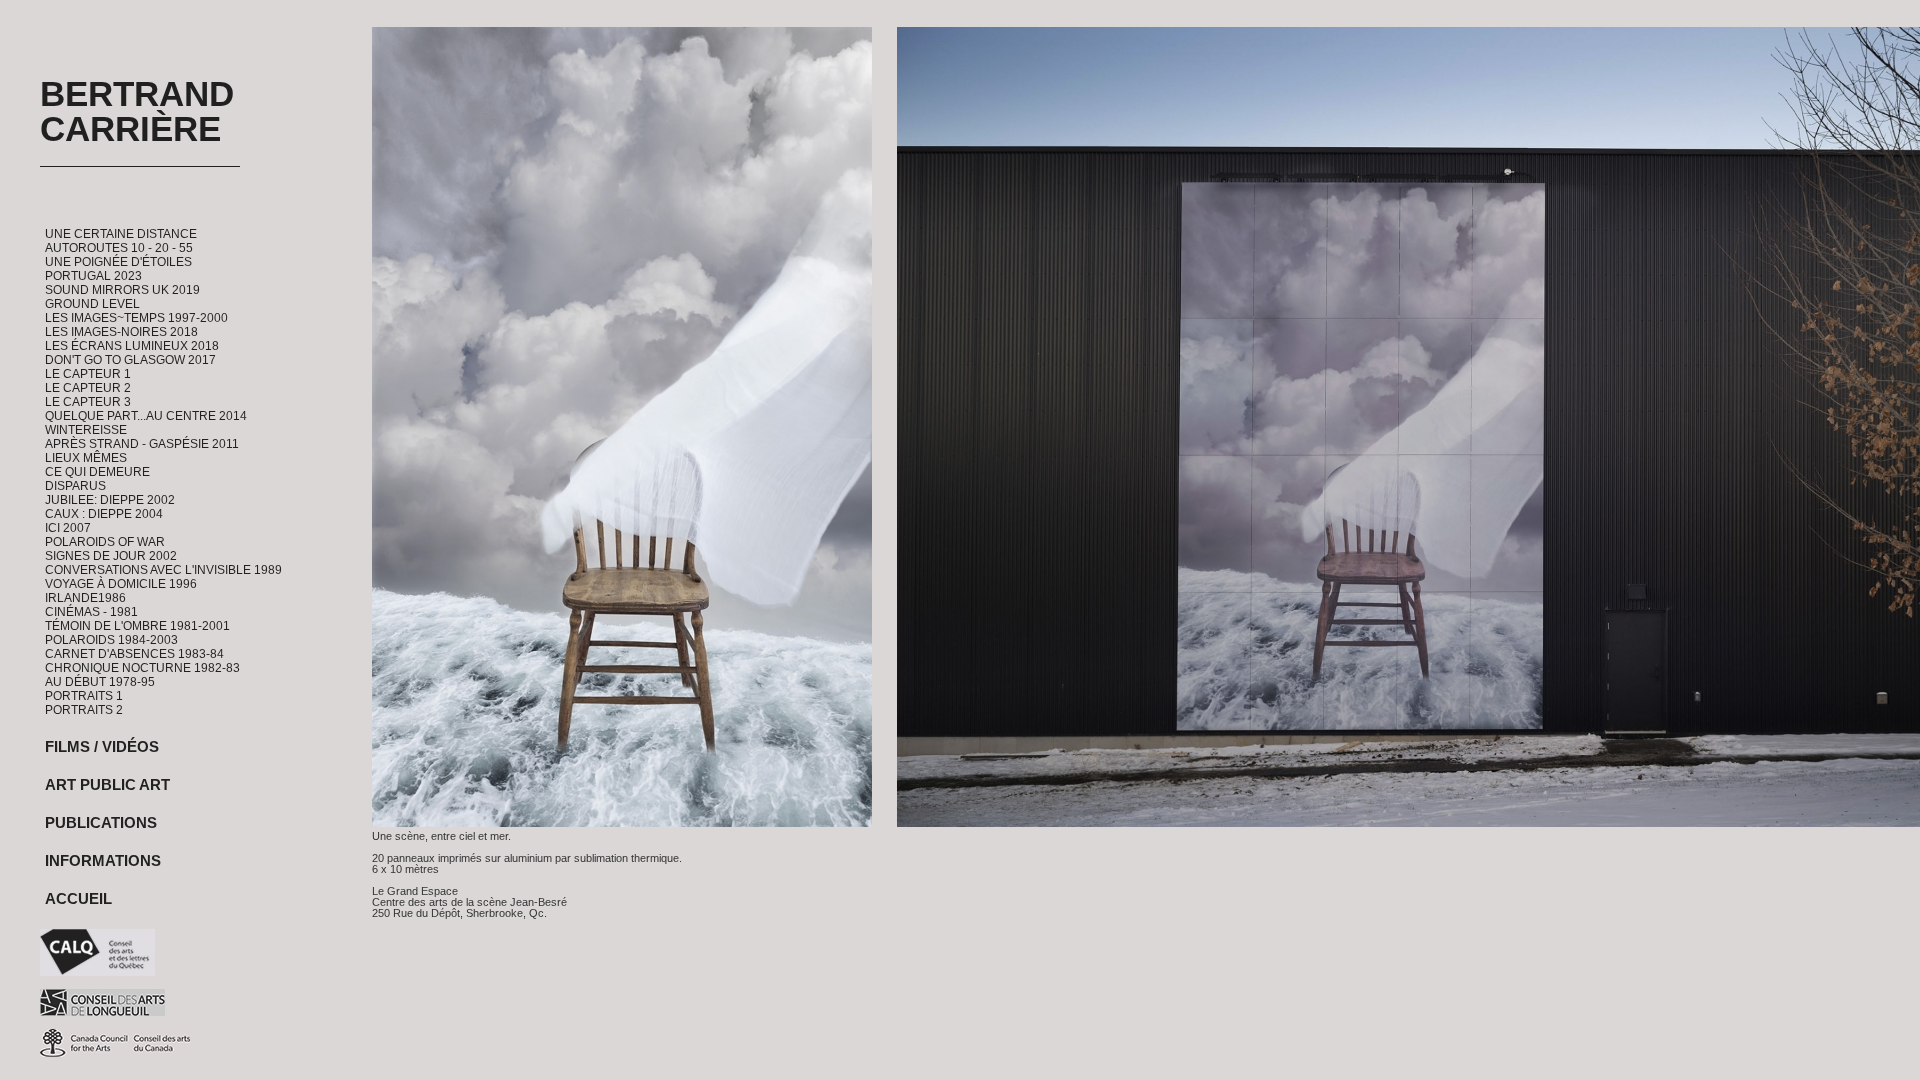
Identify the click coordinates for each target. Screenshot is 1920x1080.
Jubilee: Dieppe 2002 (110, 500)
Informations (103, 860)
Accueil (78, 898)
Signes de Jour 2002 (111, 556)
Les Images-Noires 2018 (121, 332)
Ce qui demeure (97, 472)
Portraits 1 (84, 696)
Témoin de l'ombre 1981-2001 (137, 626)
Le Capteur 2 (88, 388)
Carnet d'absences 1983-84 (134, 654)
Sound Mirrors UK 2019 (122, 290)
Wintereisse (86, 430)
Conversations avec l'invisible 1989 (163, 570)
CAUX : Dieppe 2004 (104, 514)
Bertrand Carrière (137, 111)
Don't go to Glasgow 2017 (130, 360)
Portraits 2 (84, 710)
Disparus (75, 486)
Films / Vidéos (102, 746)
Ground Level (92, 304)
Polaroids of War (105, 542)
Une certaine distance (121, 234)
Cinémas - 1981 (91, 612)
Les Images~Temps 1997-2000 (136, 318)
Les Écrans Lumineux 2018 (132, 346)
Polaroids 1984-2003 (111, 640)
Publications (101, 822)
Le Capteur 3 (88, 402)
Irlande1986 (85, 598)
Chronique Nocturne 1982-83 (142, 668)
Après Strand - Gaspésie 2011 (142, 444)
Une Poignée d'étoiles (118, 262)
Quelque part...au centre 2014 (146, 416)
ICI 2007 (68, 528)
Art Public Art (107, 784)
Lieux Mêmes (86, 458)
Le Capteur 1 (88, 374)
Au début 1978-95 (100, 682)
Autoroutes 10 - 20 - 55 (119, 248)
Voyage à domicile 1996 (121, 584)
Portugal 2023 (93, 276)
